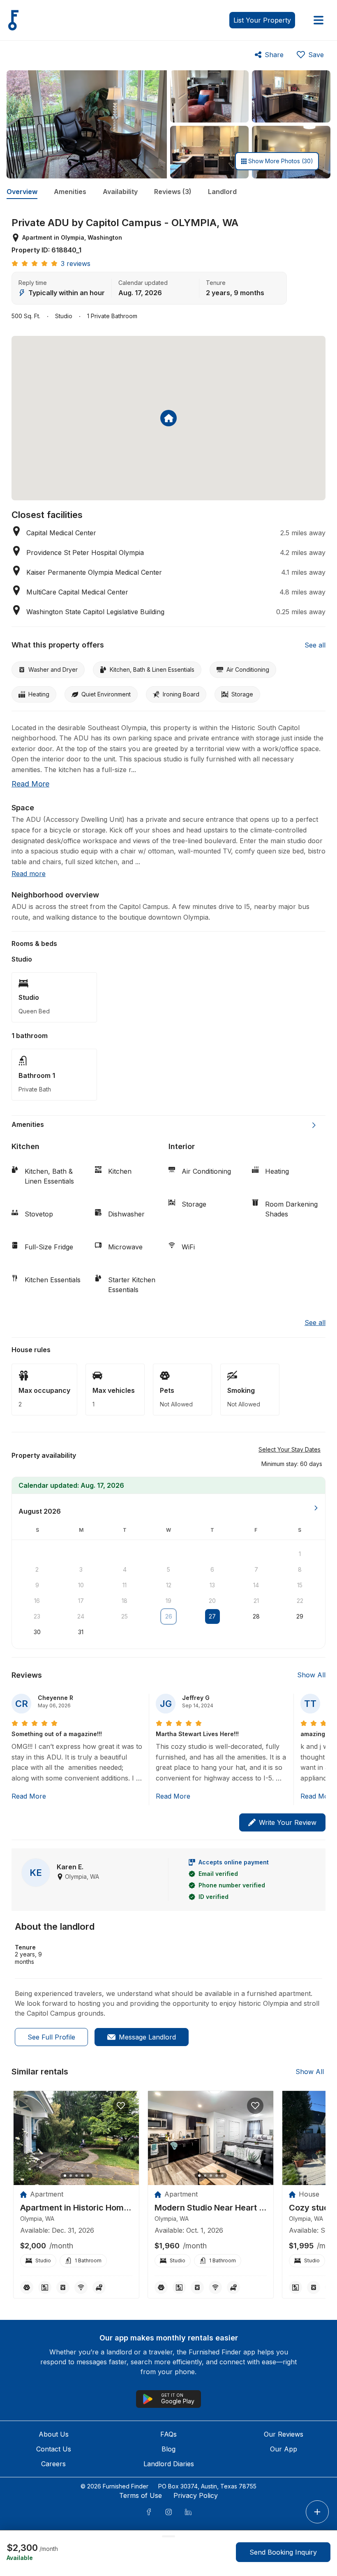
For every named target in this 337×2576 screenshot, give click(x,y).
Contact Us (54, 2449)
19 (168, 1601)
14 (256, 1585)
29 (300, 1616)
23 (37, 1616)
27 (212, 1616)
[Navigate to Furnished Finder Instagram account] (168, 2512)
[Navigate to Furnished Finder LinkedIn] (188, 2512)
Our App (284, 2449)
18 (125, 1601)
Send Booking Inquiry (283, 2552)
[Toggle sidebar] (319, 20)
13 (212, 1585)
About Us (54, 2434)
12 (169, 1585)
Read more (30, 784)
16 (37, 1601)
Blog (168, 2449)
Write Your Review (288, 1822)
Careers (53, 2464)
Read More (29, 1796)
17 (81, 1601)
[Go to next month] (316, 1508)
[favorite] (121, 2106)
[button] (292, 1464)
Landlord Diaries (169, 2464)
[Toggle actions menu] (317, 2512)
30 (37, 1632)
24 (81, 1616)
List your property (262, 20)
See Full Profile (51, 2037)
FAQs (168, 2434)
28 (256, 1616)
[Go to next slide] (314, 1125)
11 (125, 1585)
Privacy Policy (196, 2495)
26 (169, 1616)
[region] (76, 2138)
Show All (311, 1675)
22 (300, 1601)
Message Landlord (147, 2037)
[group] (76, 2208)
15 (300, 1585)
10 (81, 1585)
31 (81, 1632)
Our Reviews (284, 2434)
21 (256, 1601)
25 (125, 1616)
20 (212, 1601)
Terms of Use (141, 2495)
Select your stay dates (290, 1449)
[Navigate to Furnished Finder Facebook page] (149, 2512)
